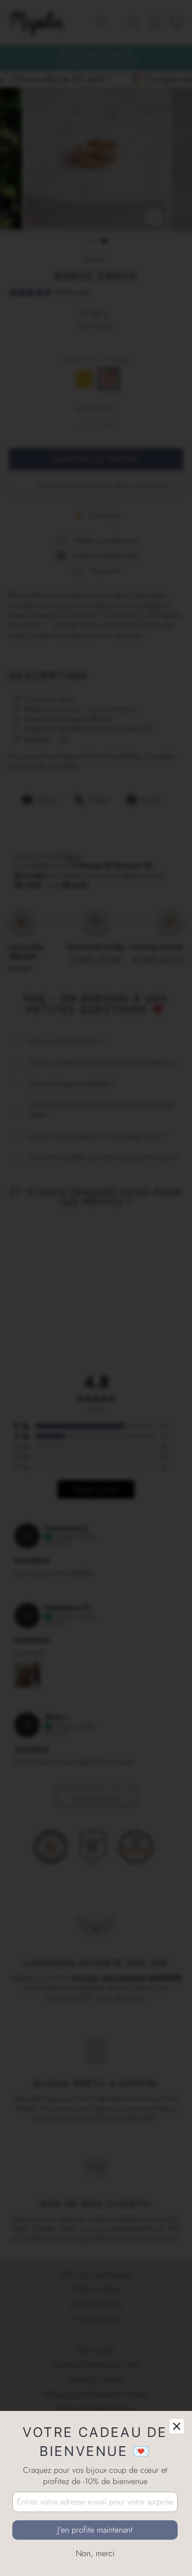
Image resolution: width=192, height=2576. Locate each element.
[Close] (177, 2426)
